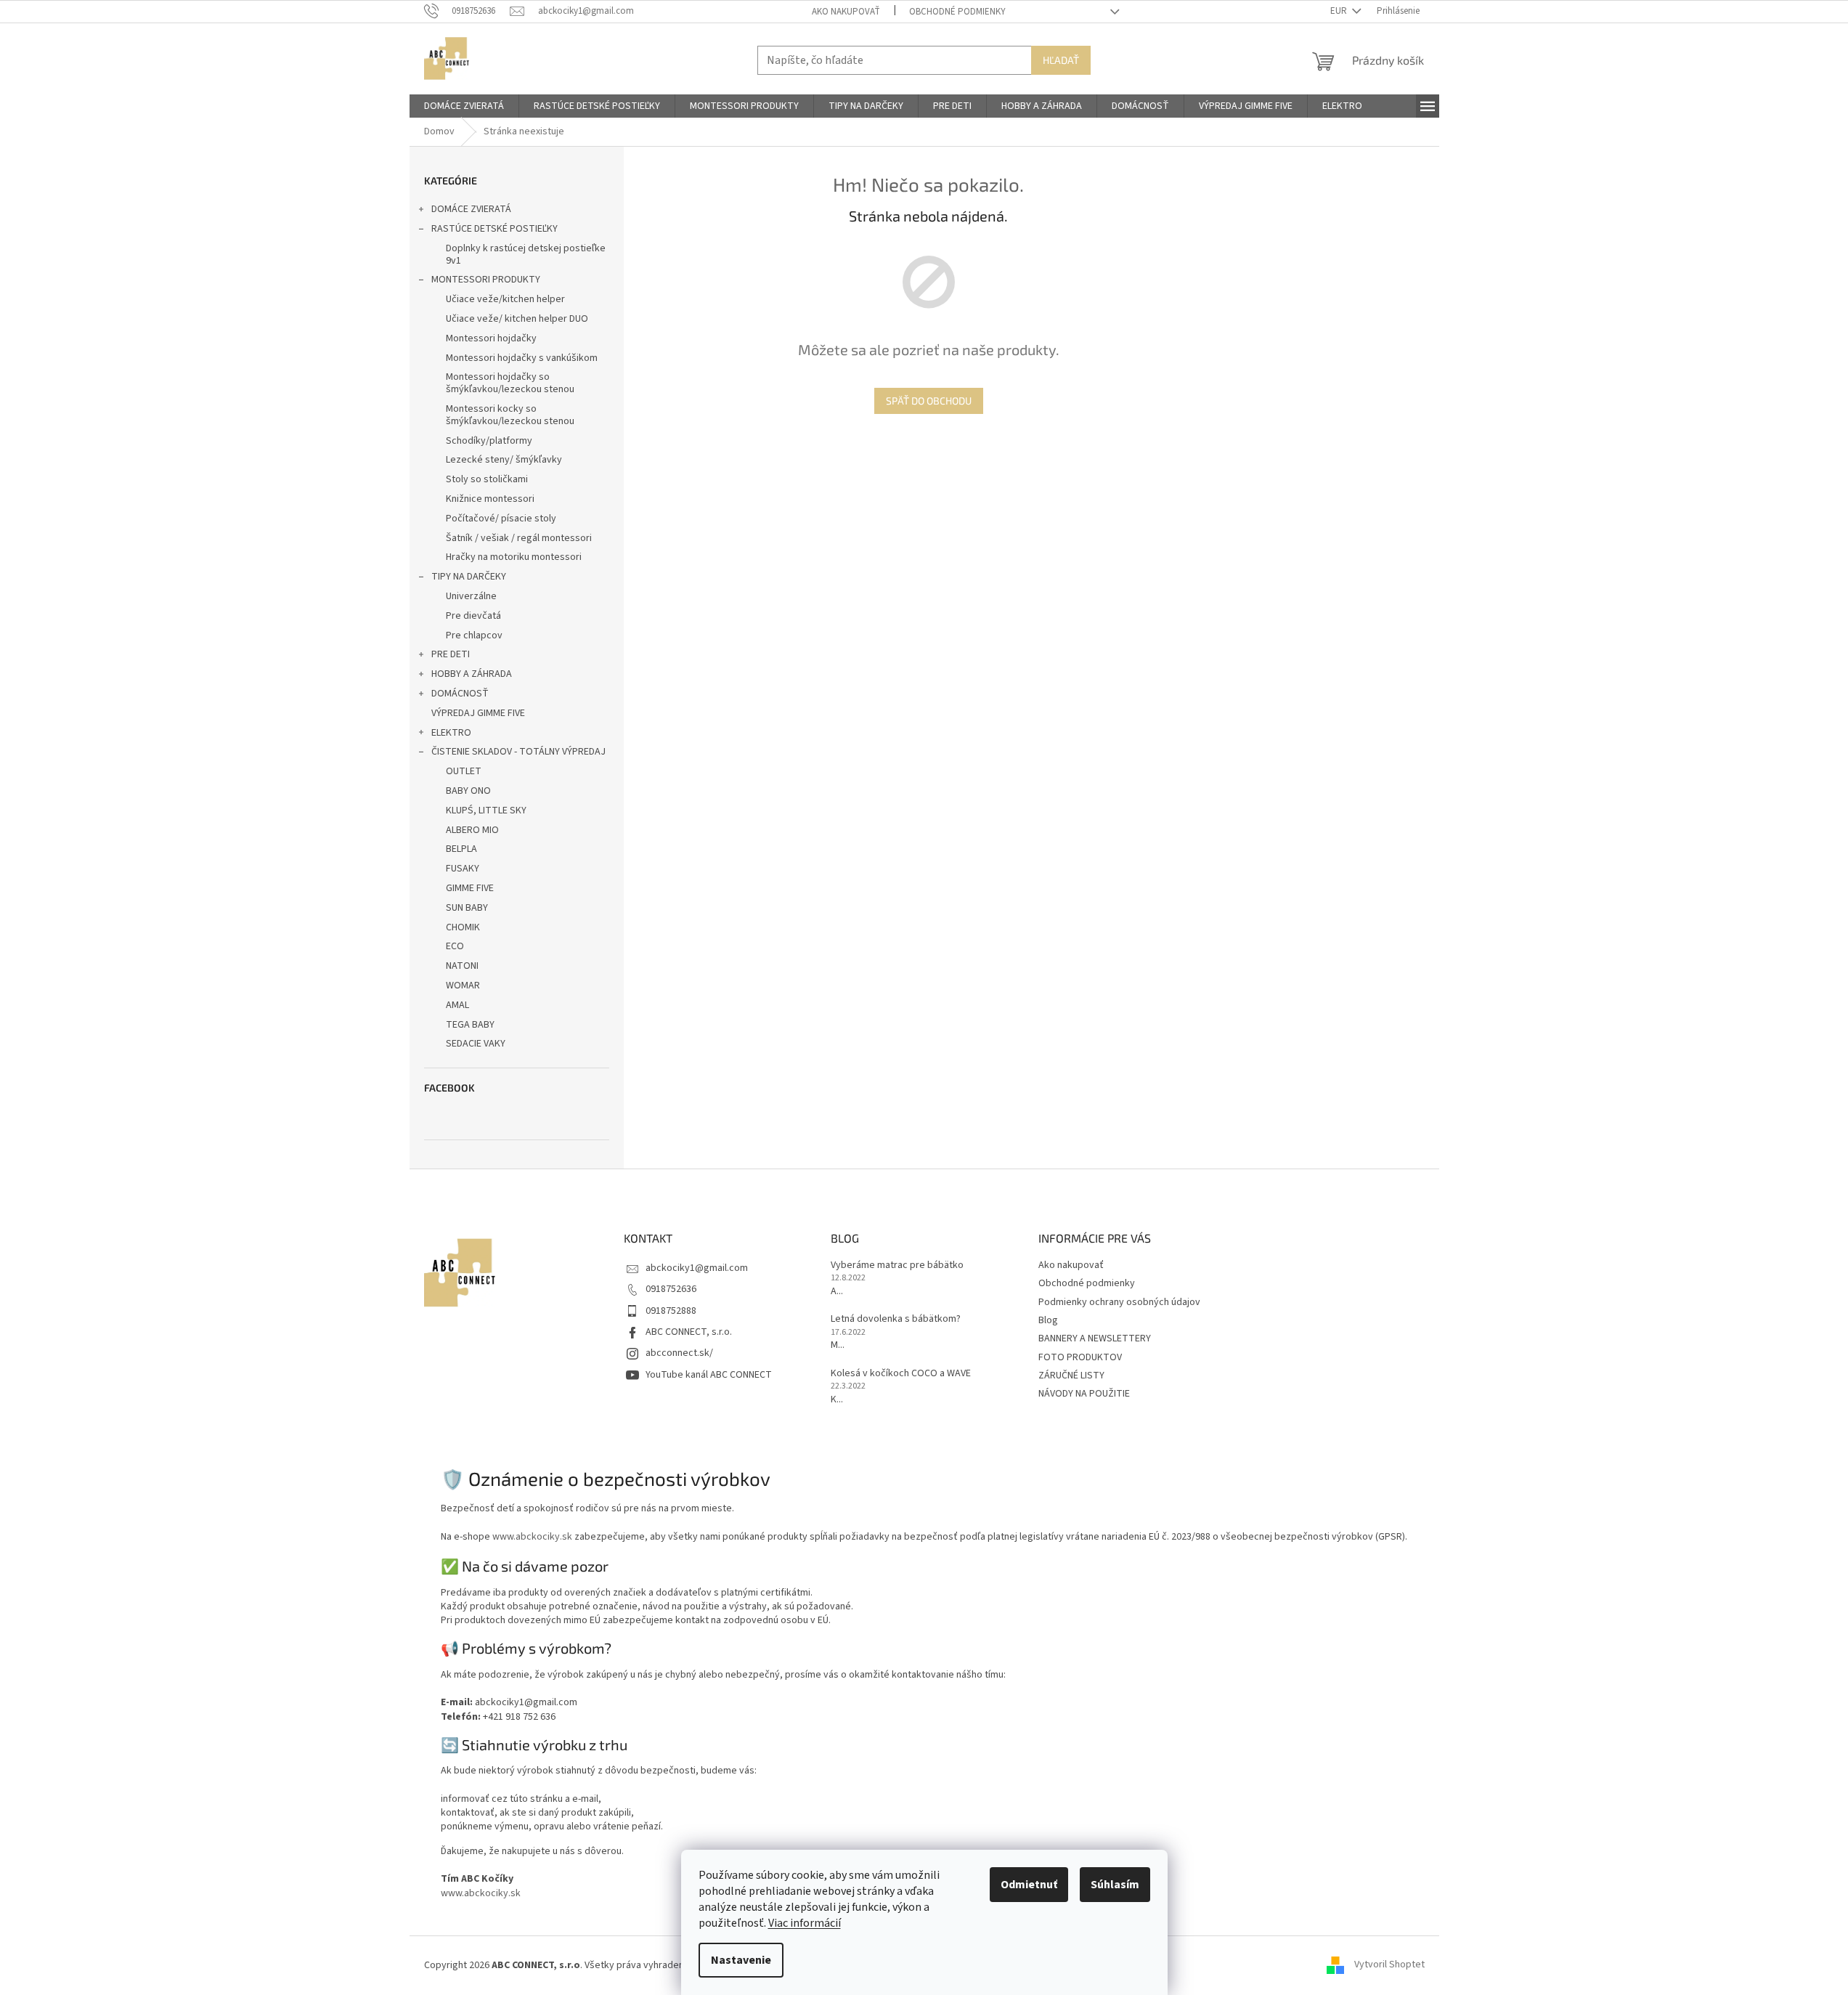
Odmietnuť (1029, 1885)
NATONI (462, 966)
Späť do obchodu (929, 401)
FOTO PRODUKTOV (1080, 1357)
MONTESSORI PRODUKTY (486, 280)
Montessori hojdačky (491, 338)
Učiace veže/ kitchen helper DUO (517, 319)
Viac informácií (805, 1923)
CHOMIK (463, 927)
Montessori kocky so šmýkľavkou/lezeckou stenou (510, 415)
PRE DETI (451, 654)
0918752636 (671, 1289)
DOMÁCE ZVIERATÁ (471, 209)
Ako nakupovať (846, 12)
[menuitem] (464, 106)
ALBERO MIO (472, 830)
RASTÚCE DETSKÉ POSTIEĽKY (494, 229)
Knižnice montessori (490, 499)
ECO (455, 946)
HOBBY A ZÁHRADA (472, 674)
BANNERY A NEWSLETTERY (1095, 1338)
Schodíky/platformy (489, 441)
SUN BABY (467, 908)
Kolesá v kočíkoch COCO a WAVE (901, 1374)
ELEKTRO (451, 733)
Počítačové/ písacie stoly (501, 519)
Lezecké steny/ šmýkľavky (504, 460)
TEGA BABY (470, 1025)
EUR (1340, 11)
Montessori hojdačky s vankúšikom (522, 358)
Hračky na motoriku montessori (514, 557)
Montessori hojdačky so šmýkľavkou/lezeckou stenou (510, 383)
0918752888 (671, 1311)
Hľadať (1061, 60)
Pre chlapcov (474, 635)
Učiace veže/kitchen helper (505, 299)
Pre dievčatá (473, 616)
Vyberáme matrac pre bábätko (897, 1265)
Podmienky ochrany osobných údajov (1119, 1302)
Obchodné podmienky (957, 12)
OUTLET (464, 771)
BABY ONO (468, 791)
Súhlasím (1115, 1885)
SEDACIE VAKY (476, 1044)
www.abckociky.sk (532, 1537)
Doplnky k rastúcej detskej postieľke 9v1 (526, 255)
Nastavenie (741, 1960)
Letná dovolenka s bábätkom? (896, 1319)
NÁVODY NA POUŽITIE (1084, 1394)
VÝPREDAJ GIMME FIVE (478, 713)
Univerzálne (471, 596)
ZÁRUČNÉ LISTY (1071, 1376)
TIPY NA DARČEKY (469, 577)
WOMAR (463, 986)
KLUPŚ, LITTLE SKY (486, 810)
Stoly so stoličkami (487, 479)
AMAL (457, 1005)
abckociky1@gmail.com (697, 1268)
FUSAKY (463, 869)
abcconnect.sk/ (679, 1353)
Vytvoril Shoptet (1389, 1965)
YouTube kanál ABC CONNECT (709, 1375)
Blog (1048, 1320)
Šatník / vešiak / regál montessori (519, 538)
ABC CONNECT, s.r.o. (689, 1332)
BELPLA (461, 849)
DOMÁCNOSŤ (460, 694)
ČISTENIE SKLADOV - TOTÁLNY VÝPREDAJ (518, 752)
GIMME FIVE (470, 888)
